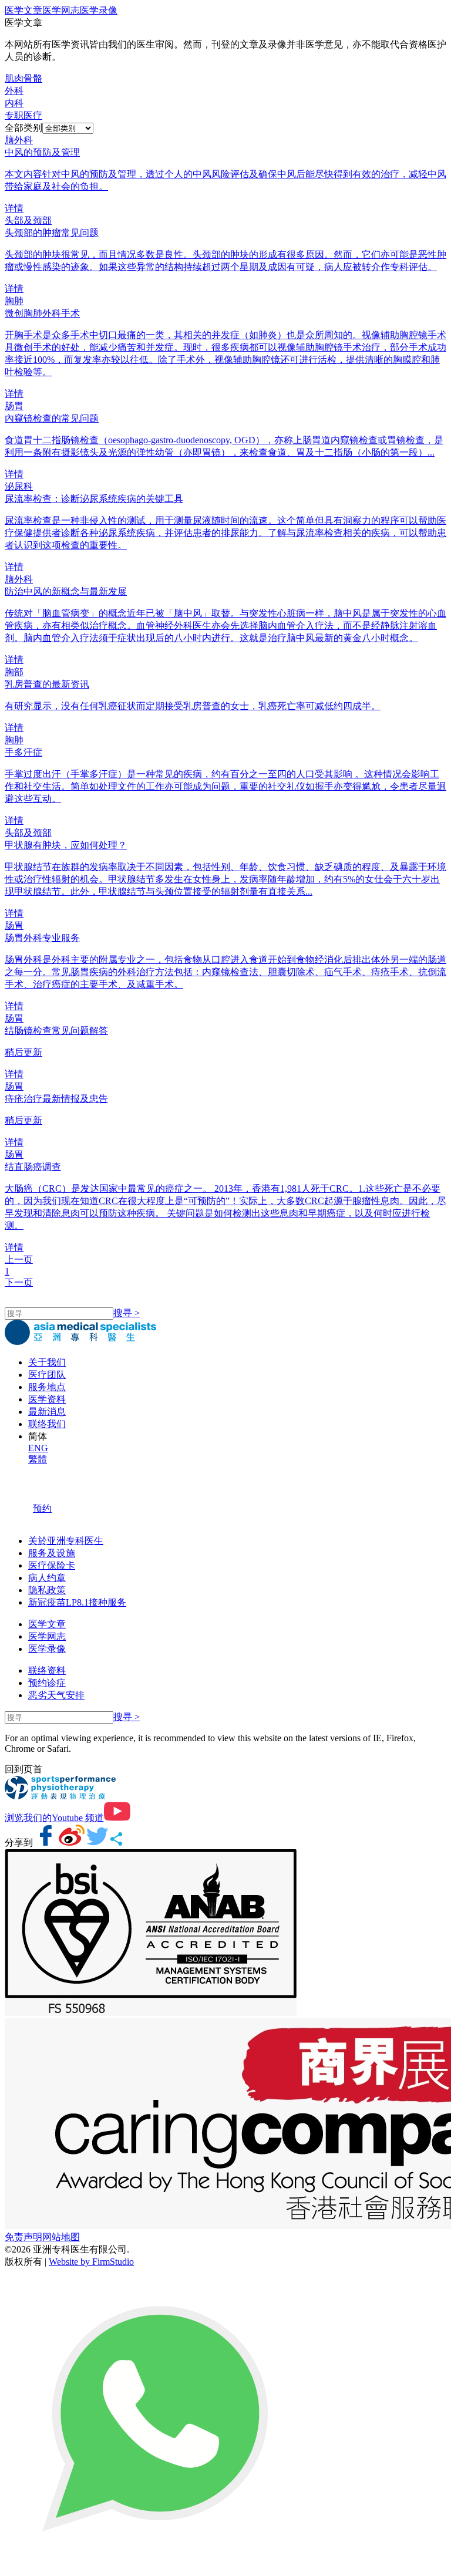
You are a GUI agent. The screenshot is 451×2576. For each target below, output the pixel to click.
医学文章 (23, 10)
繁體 (38, 1459)
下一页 (19, 1282)
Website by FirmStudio (91, 2262)
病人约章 (47, 1578)
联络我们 (47, 1424)
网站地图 (61, 2237)
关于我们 (47, 1362)
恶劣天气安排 (56, 1695)
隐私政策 (47, 1590)
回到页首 (23, 1769)
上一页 (19, 1260)
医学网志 (61, 10)
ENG (38, 1448)
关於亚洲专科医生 (66, 1541)
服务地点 (47, 1387)
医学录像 (99, 10)
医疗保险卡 (52, 1565)
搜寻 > (127, 1313)
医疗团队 (47, 1375)
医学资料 (47, 1399)
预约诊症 (47, 1683)
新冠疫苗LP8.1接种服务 (77, 1602)
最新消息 (47, 1412)
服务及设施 (52, 1553)
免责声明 (23, 2237)
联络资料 (47, 1670)
